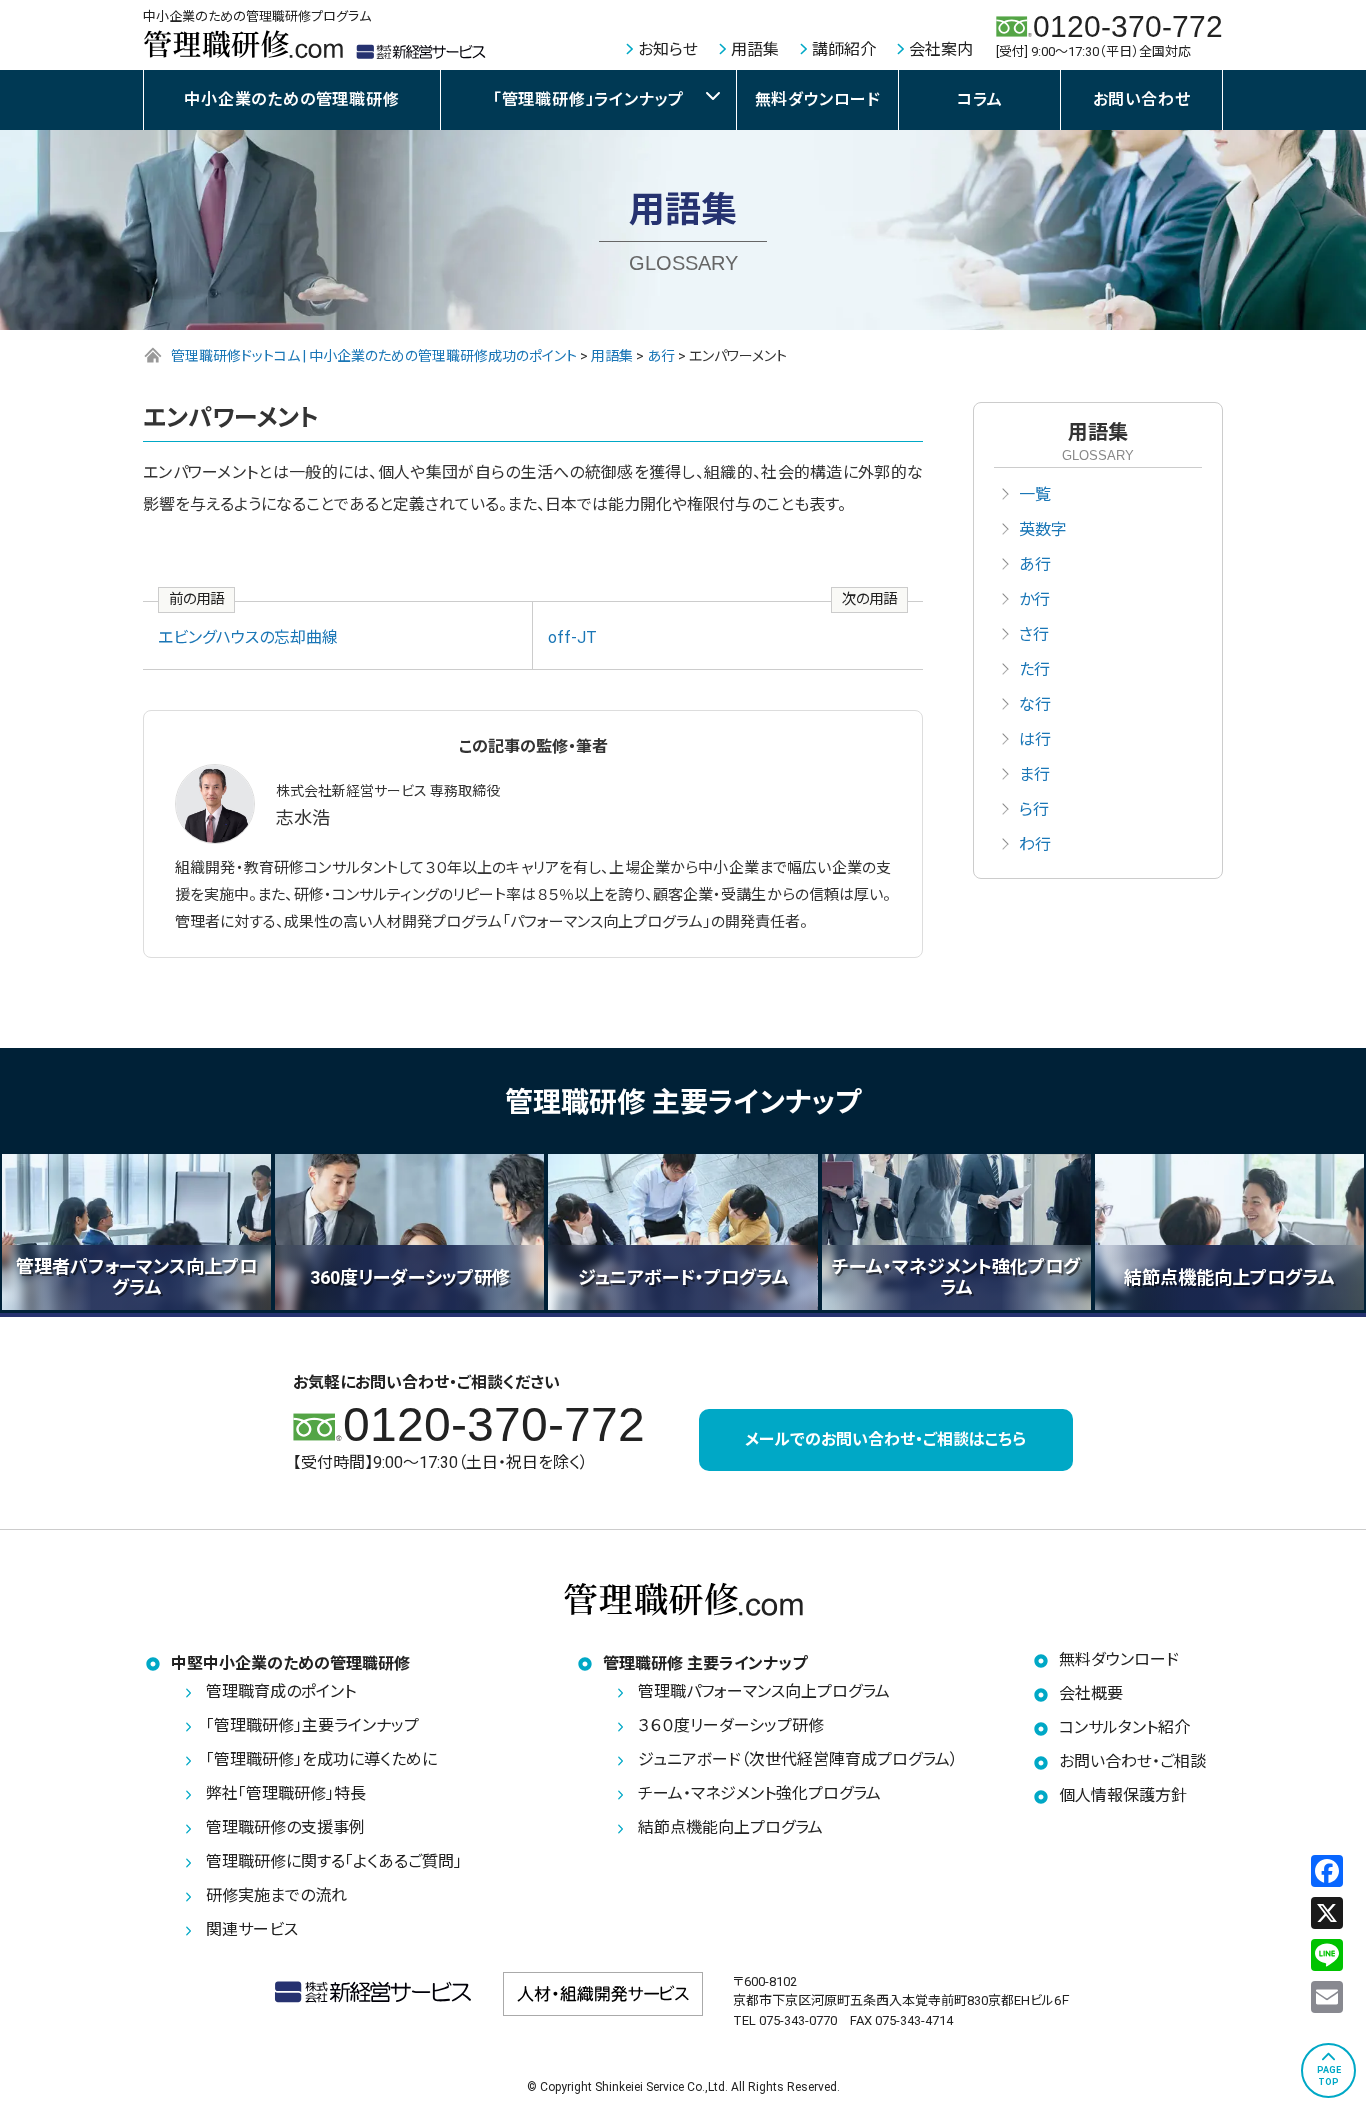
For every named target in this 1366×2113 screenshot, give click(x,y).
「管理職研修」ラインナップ (588, 99)
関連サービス (252, 1929)
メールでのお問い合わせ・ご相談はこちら (885, 1439)
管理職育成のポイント (281, 1691)
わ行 (1035, 844)
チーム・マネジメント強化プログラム (759, 1793)
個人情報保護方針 (1123, 1795)
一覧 (1035, 494)
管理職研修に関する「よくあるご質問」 (334, 1861)
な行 (1035, 704)
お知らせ (668, 49)
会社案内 (941, 49)
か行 (1034, 599)
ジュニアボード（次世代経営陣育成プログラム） (798, 1759)
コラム (979, 99)
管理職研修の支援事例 (285, 1827)
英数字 (1043, 529)
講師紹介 (844, 49)
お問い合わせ (1142, 99)
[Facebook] (1327, 1871)
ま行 (1034, 774)
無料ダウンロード (818, 99)
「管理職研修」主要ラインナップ (312, 1725)
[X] (1327, 1913)
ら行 (1034, 809)
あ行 (1035, 564)
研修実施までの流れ (276, 1895)
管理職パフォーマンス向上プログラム (764, 1691)
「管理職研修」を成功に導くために (321, 1759)
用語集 (755, 49)
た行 (1034, 669)
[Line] (1327, 1955)
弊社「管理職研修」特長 (286, 1793)
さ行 (1034, 634)
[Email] (1327, 1997)
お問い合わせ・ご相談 (1132, 1761)
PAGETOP (1329, 2076)
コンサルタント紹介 (1124, 1727)
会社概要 (1091, 1693)
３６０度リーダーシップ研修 (731, 1725)
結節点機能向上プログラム (730, 1827)
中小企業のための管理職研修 (291, 99)
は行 (1035, 739)
